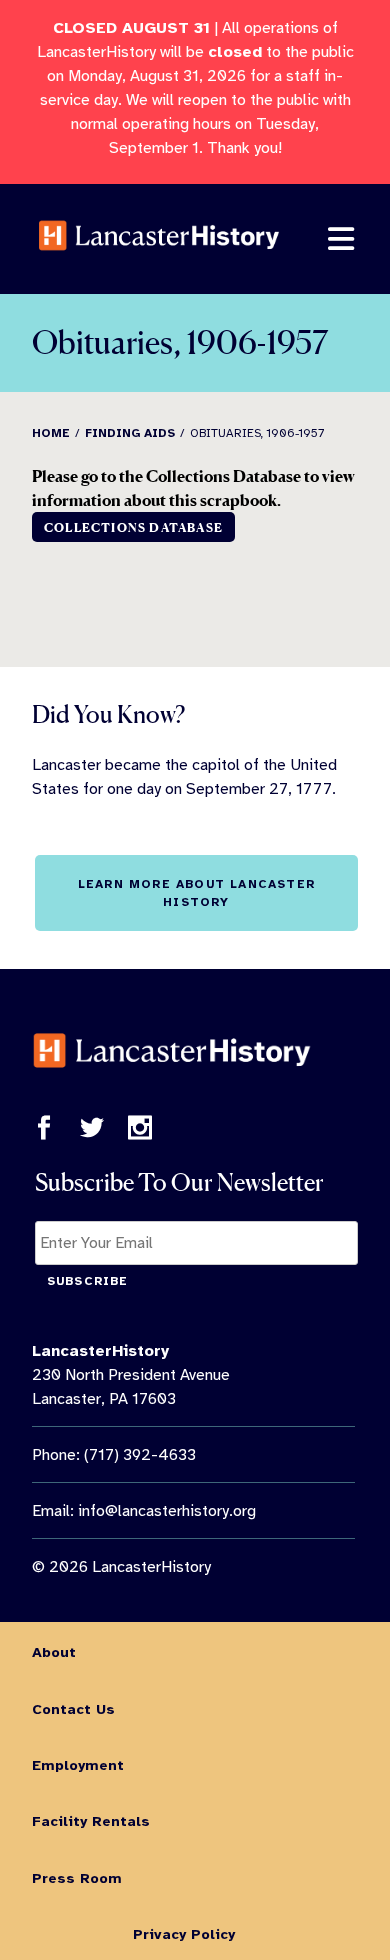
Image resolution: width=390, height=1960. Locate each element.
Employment (78, 1765)
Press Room (77, 1878)
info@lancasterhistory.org (167, 1511)
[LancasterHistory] (159, 264)
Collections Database (133, 527)
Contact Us (73, 1709)
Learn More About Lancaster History (196, 893)
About (54, 1652)
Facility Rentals (91, 1821)
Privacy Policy (184, 1934)
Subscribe (88, 1281)
